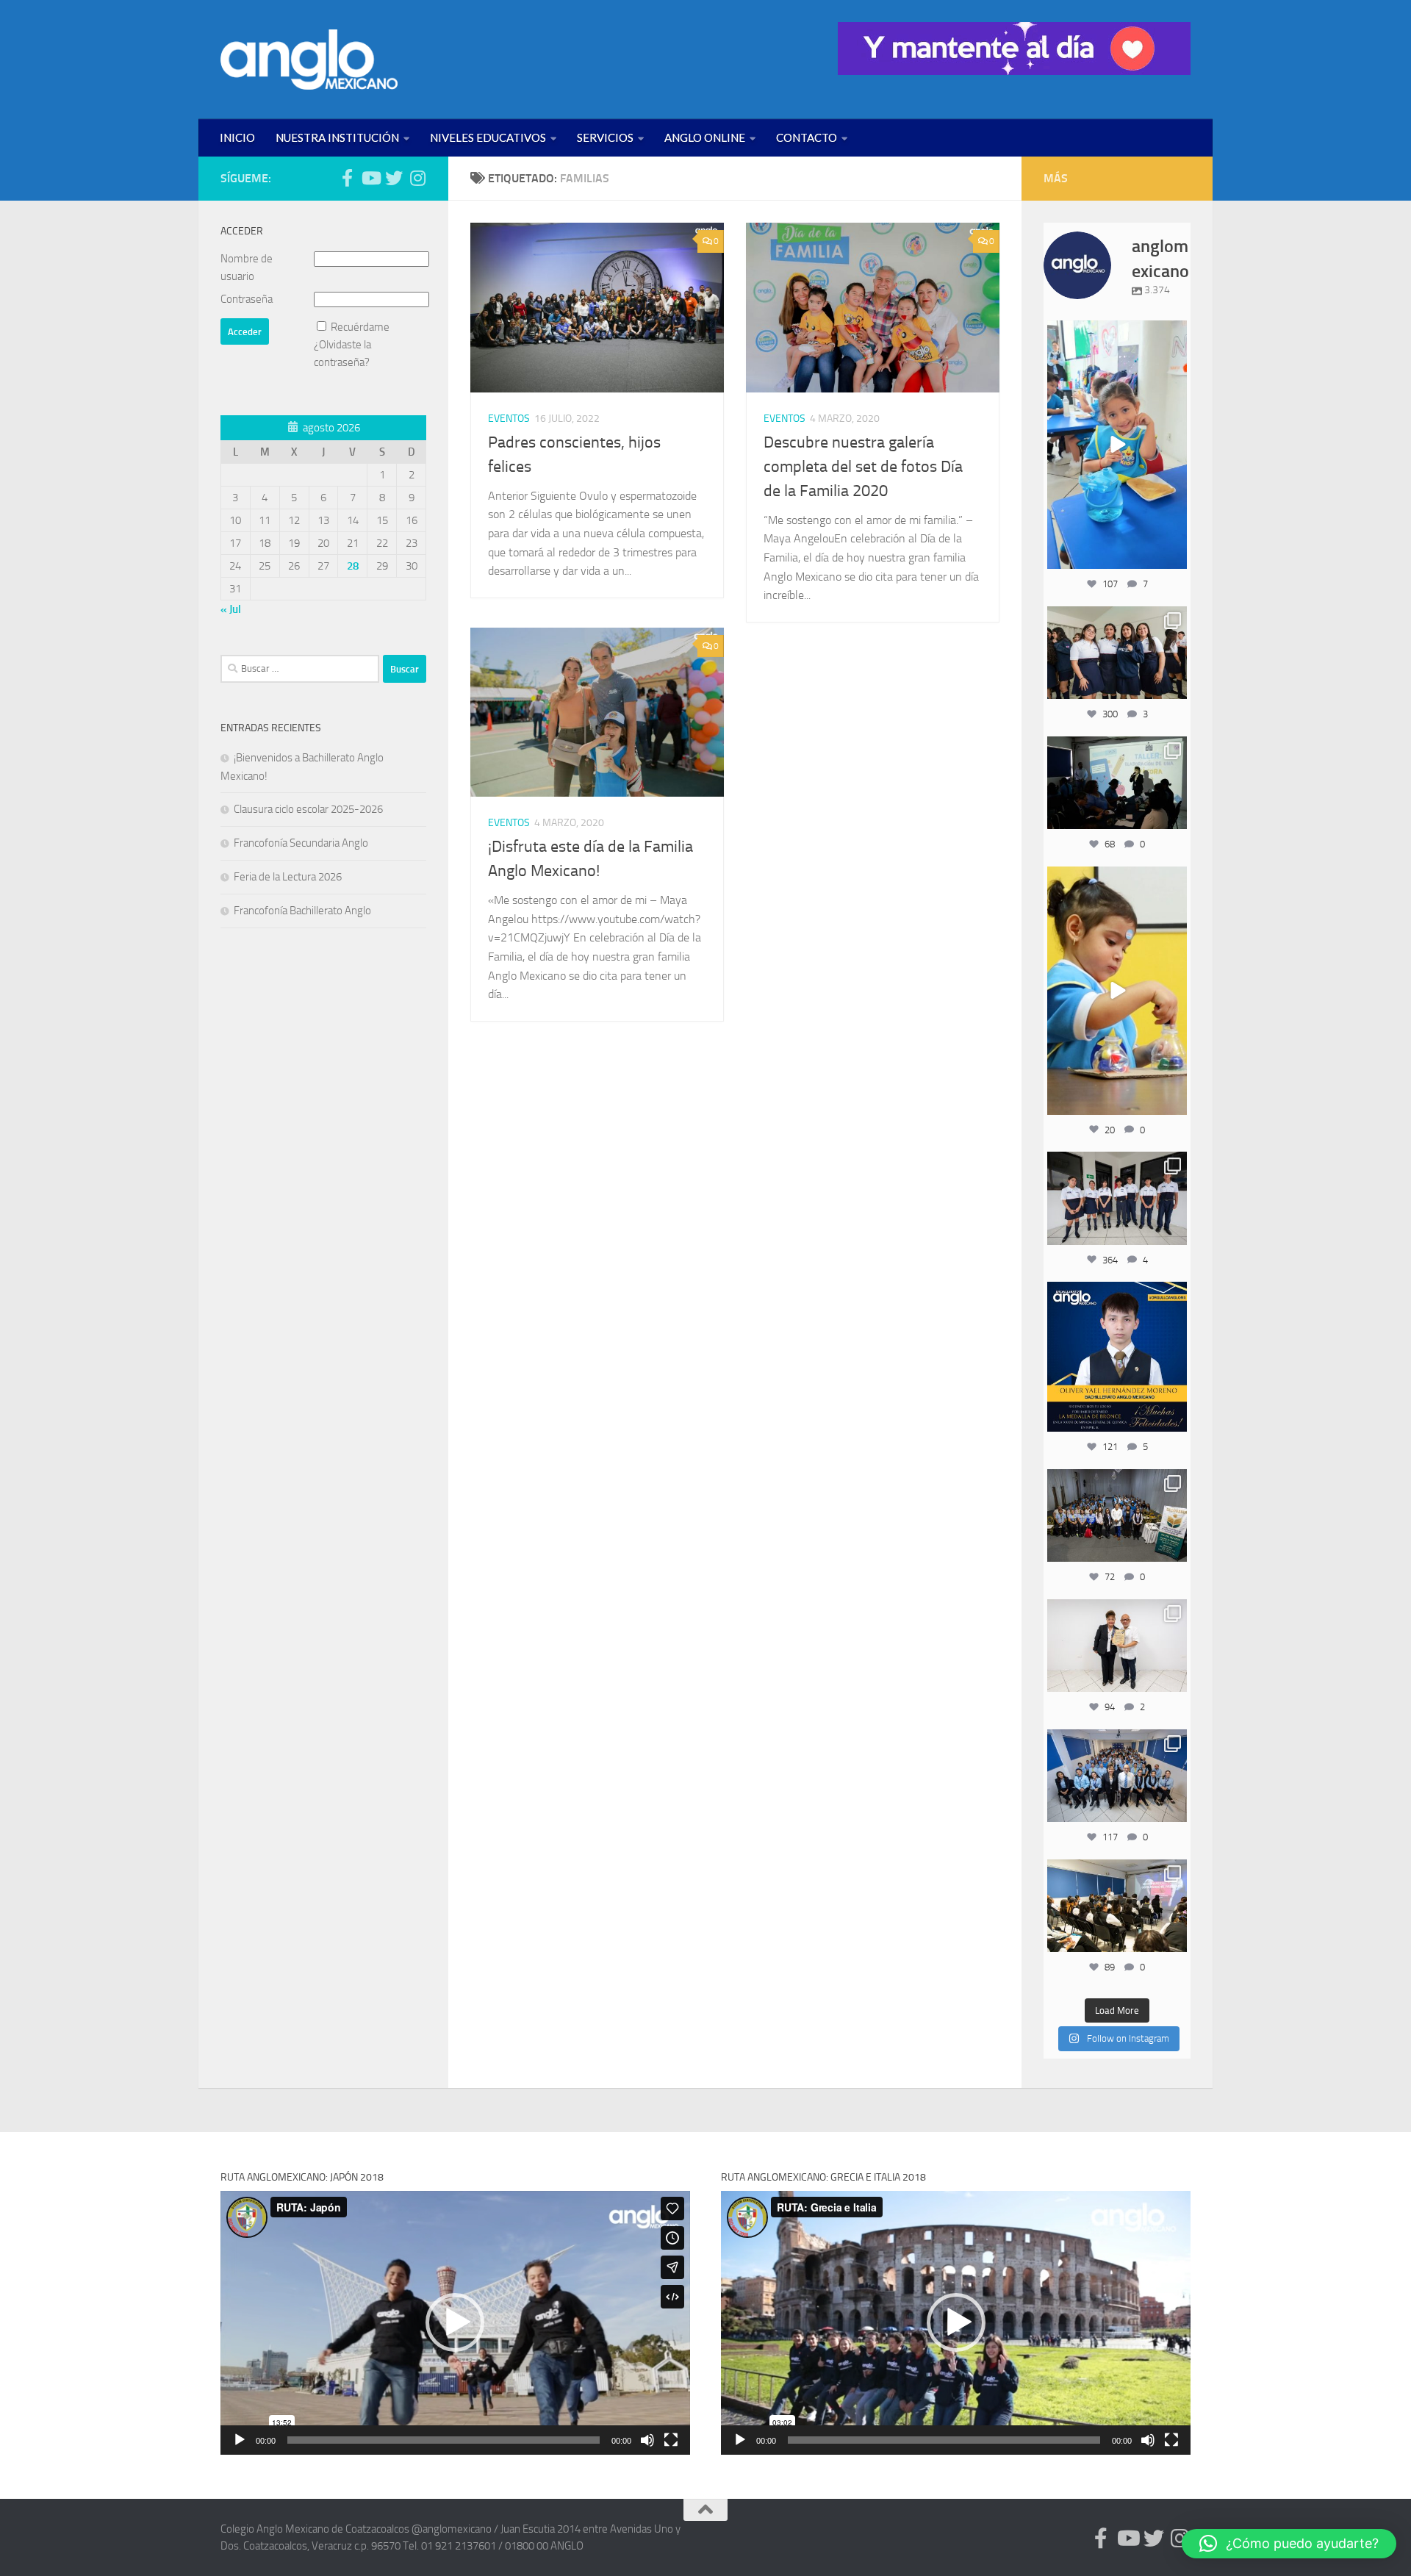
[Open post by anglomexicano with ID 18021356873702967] (1117, 1646)
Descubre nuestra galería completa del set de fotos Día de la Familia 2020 (863, 467)
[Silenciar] (647, 2440)
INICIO (237, 137)
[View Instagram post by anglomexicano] (1174, 555)
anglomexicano (1117, 333)
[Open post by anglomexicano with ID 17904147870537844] (1117, 783)
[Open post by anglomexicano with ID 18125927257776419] (1117, 1357)
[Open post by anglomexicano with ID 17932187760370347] (1117, 991)
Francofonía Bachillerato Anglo (302, 911)
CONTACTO (807, 137)
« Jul (231, 609)
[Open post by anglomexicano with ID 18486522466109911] (1117, 445)
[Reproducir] (240, 2440)
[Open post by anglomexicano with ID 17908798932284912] (1117, 1515)
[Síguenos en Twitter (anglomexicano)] (394, 178)
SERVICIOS (605, 137)
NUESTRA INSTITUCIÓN (337, 137)
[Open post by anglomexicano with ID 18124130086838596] (1117, 1198)
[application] (455, 2323)
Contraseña (247, 299)
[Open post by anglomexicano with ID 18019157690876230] (1117, 1776)
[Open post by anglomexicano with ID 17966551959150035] (1117, 653)
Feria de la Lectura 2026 (288, 877)
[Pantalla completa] (671, 2440)
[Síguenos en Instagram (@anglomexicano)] (417, 178)
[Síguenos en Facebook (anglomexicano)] (347, 178)
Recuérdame (360, 327)
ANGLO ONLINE (705, 137)
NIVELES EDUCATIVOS (488, 137)
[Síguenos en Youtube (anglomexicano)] (370, 178)
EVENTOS (509, 419)
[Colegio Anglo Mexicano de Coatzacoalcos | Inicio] (309, 60)
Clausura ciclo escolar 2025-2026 (308, 809)
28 (353, 566)
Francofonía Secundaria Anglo (301, 843)
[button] (455, 2322)
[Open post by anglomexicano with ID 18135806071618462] (1117, 1906)
